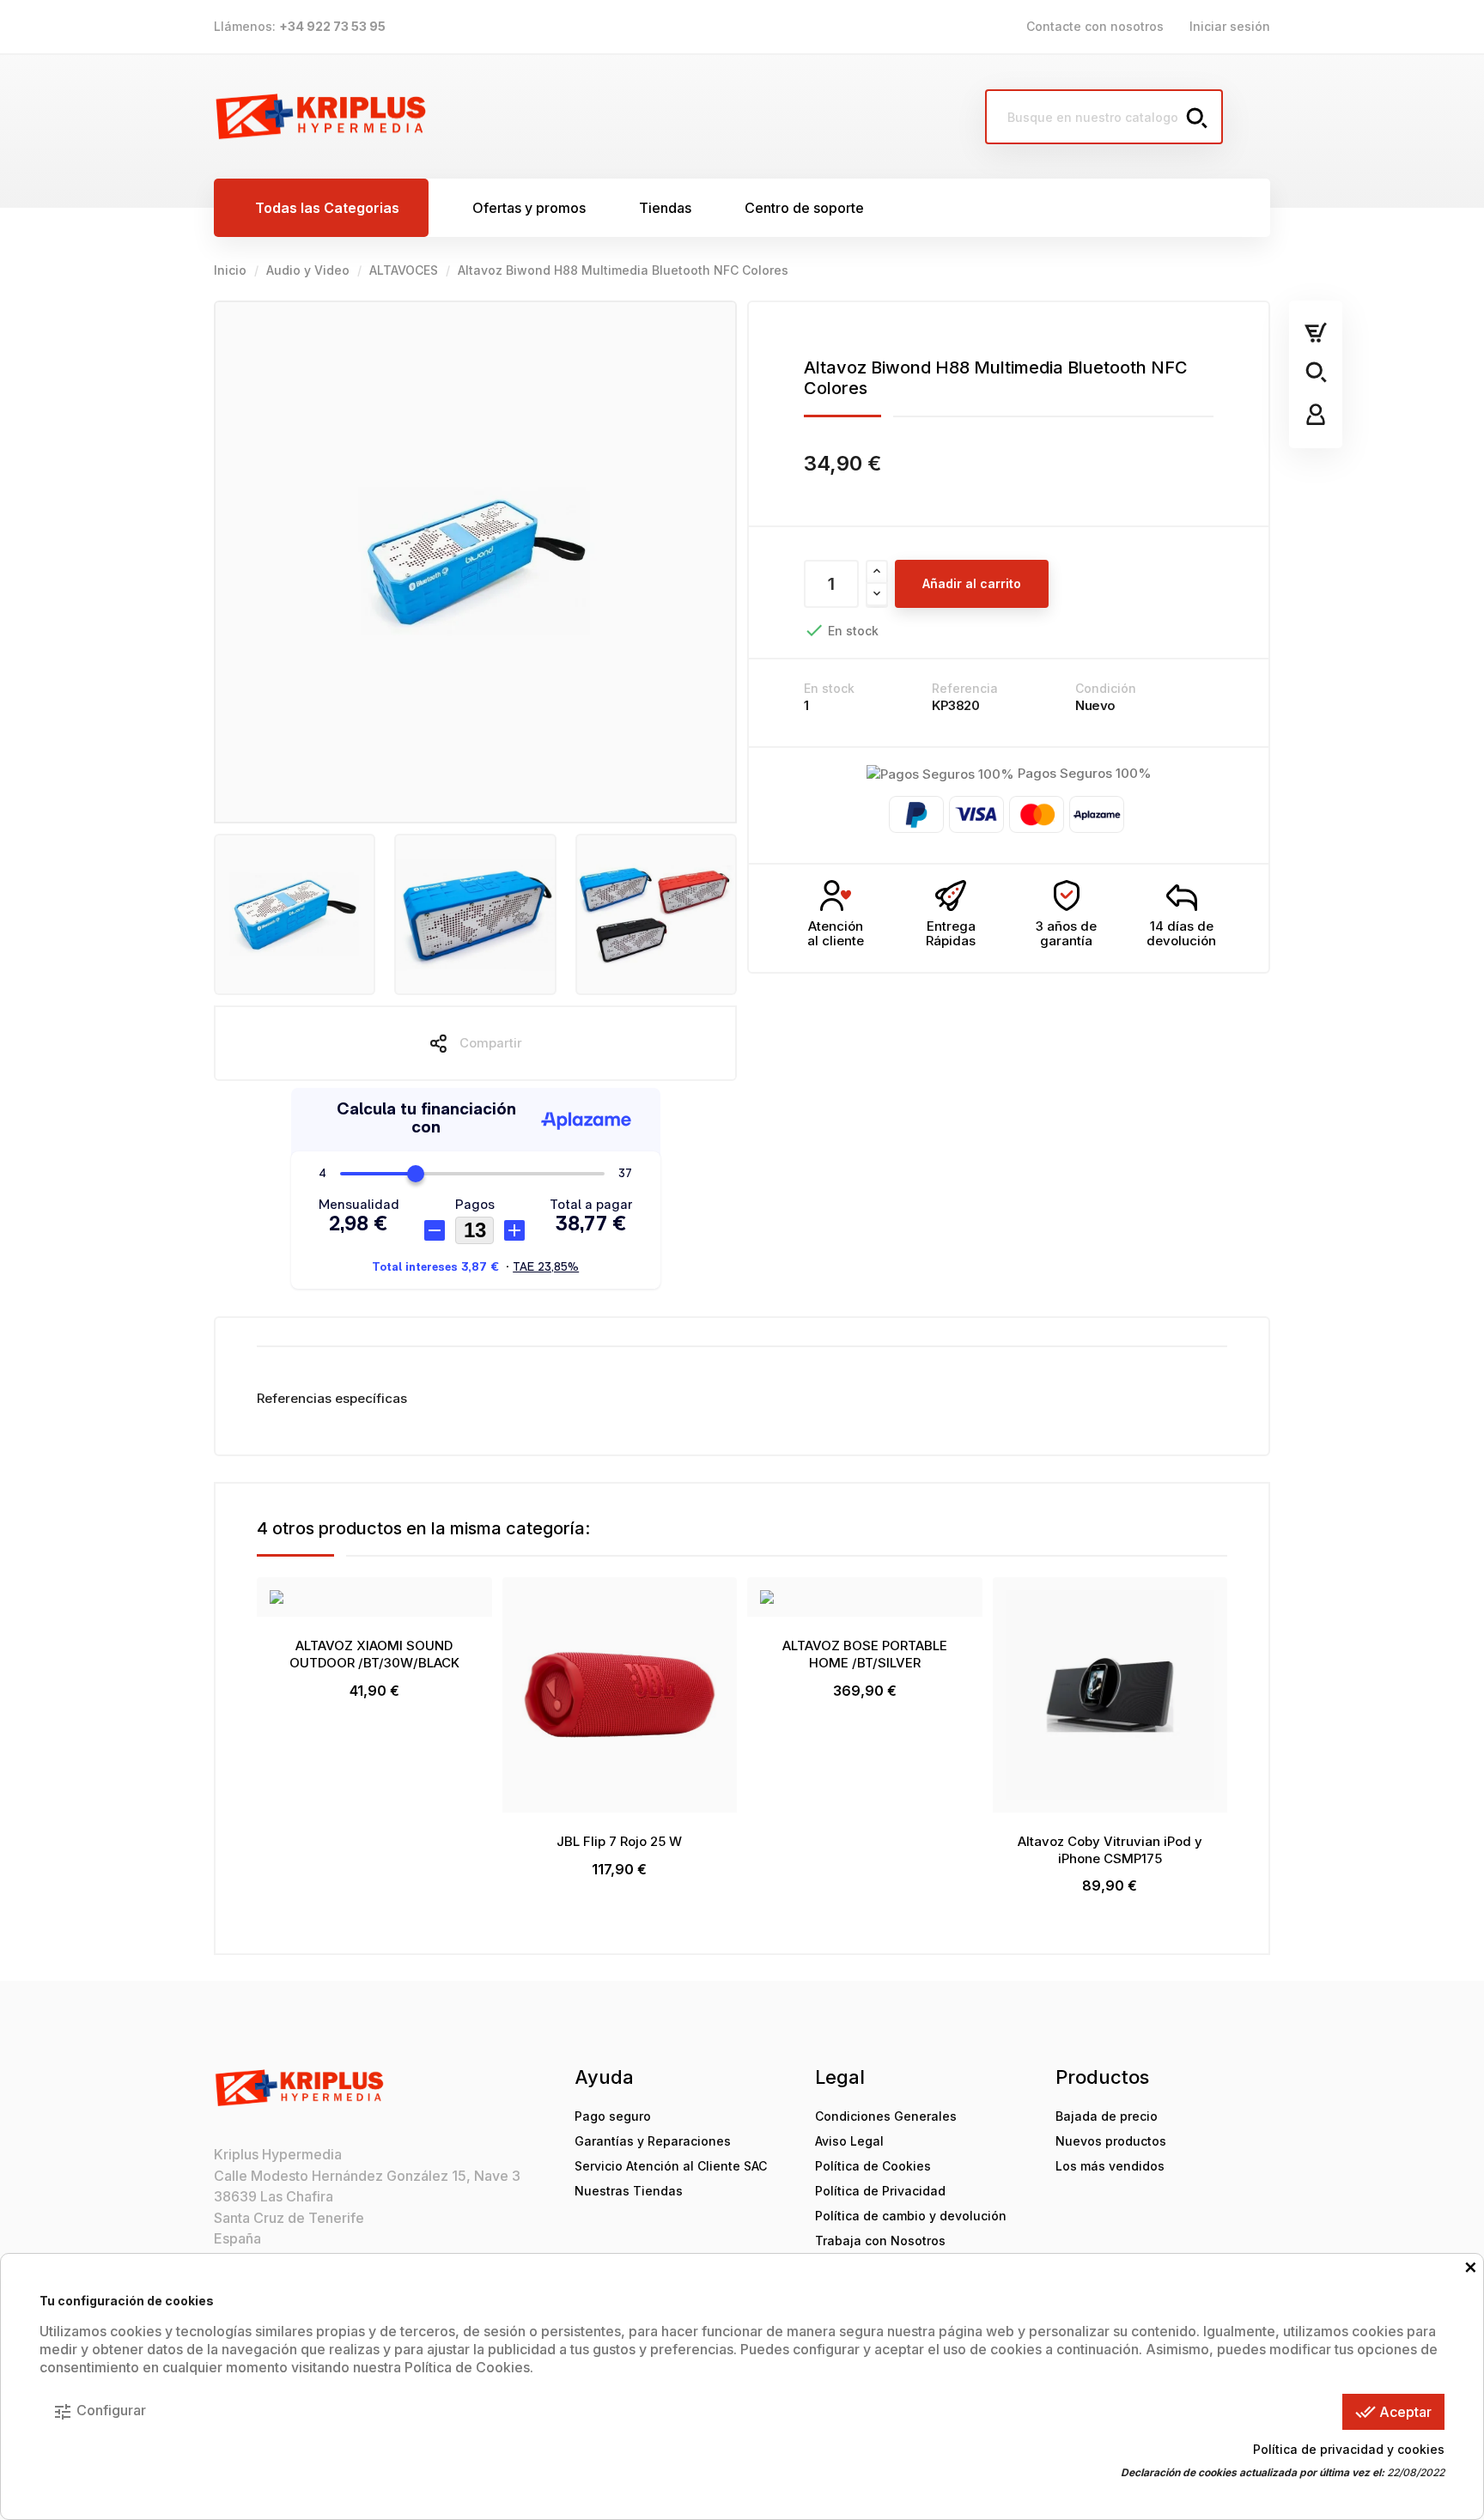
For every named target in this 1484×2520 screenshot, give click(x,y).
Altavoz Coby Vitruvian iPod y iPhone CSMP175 (1110, 1850)
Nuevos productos (1111, 2141)
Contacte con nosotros (1095, 26)
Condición (1106, 688)
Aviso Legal (849, 2141)
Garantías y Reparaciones (653, 2141)
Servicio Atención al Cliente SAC (671, 2166)
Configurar (99, 2412)
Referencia (965, 688)
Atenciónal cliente (836, 933)
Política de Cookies (873, 2166)
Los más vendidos (1110, 2166)
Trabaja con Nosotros (880, 2241)
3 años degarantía (1066, 933)
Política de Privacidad (880, 2191)
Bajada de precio (1107, 2116)
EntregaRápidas (951, 933)
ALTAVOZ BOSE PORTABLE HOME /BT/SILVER (865, 1654)
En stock (829, 688)
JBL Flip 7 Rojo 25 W (619, 1841)
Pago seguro (613, 2116)
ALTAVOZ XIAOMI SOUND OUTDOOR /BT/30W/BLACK (374, 1654)
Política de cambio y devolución (911, 2216)
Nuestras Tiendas (629, 2191)
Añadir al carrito (972, 583)
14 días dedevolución (1181, 933)
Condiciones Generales (886, 2116)
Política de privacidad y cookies (1349, 2449)
